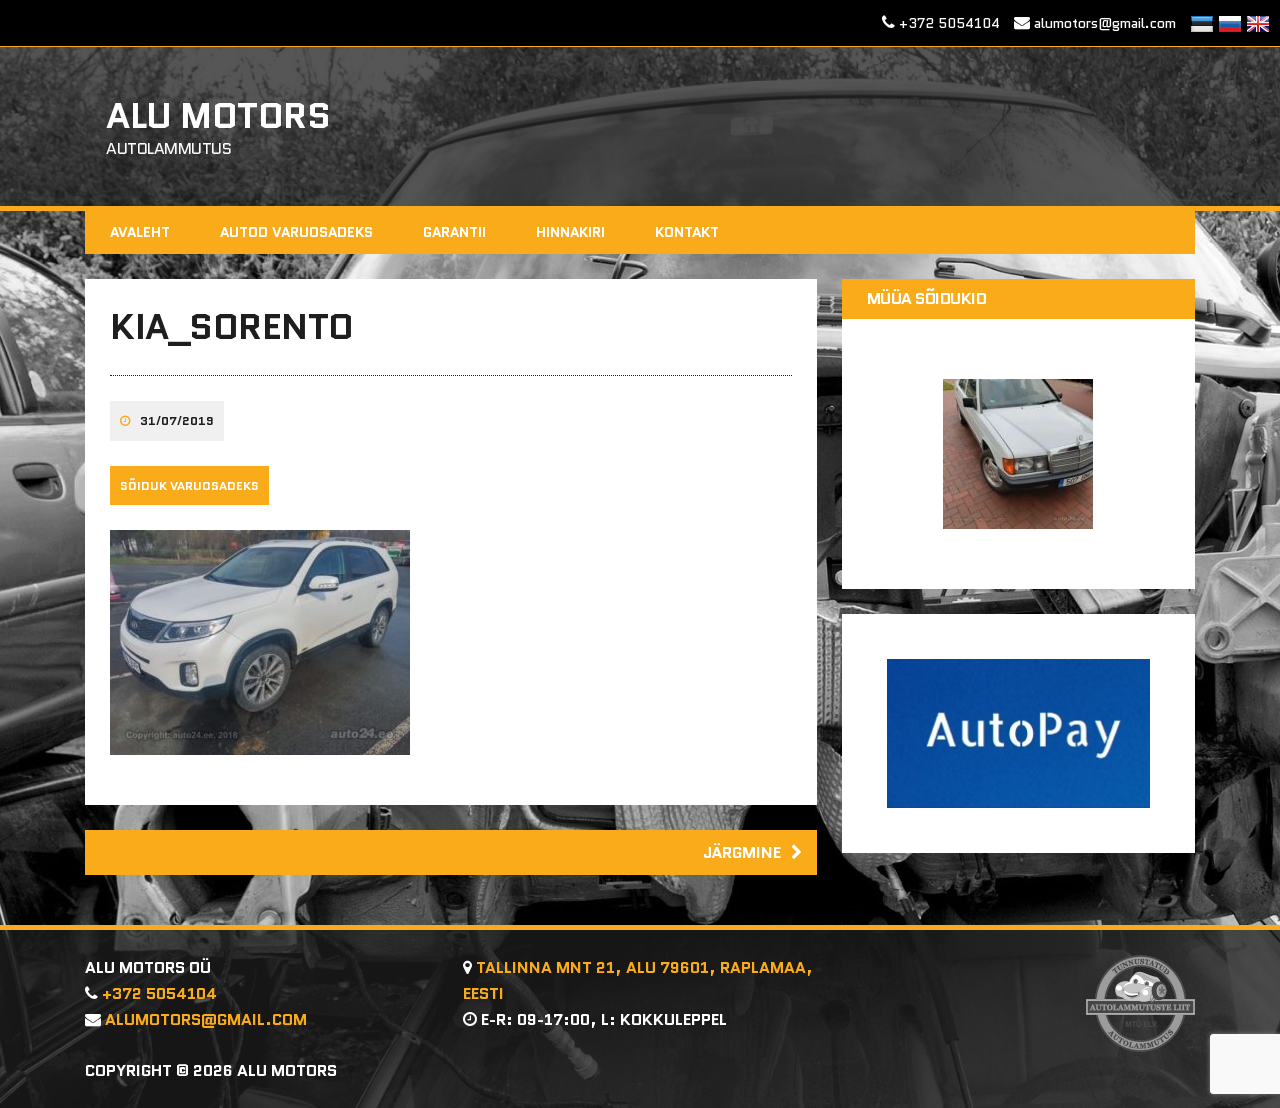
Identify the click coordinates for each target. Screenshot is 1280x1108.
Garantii (454, 232)
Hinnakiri (570, 232)
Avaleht (140, 232)
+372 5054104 (949, 23)
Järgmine (742, 852)
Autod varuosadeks (296, 232)
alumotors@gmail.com (1105, 23)
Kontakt (687, 232)
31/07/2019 (177, 420)
